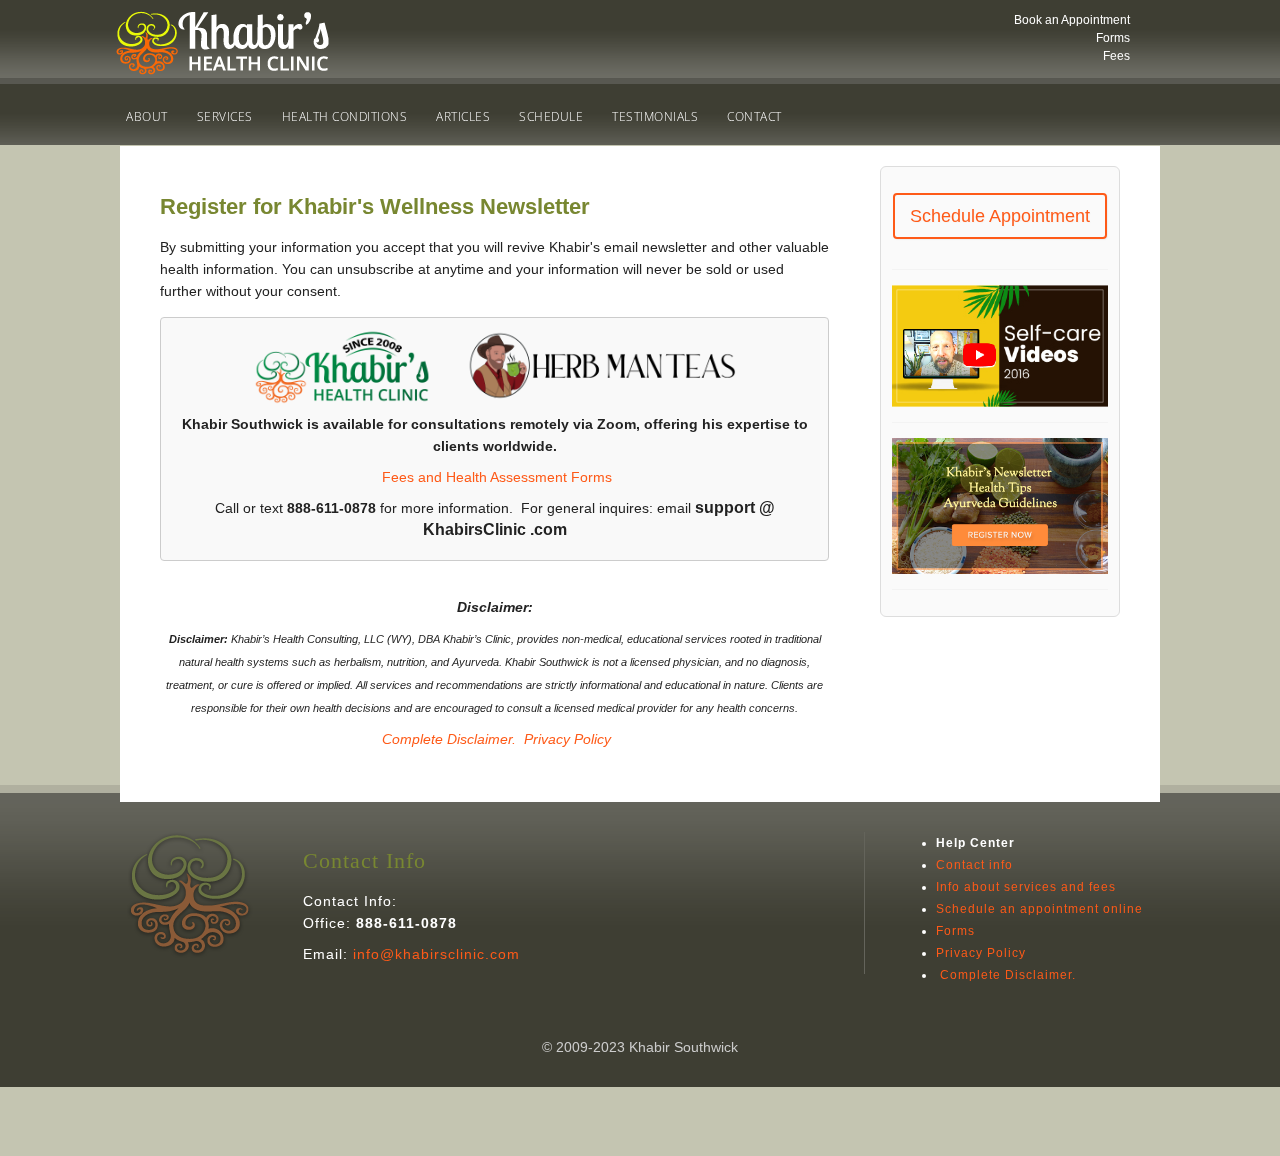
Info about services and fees (1026, 887)
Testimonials (655, 116)
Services (225, 116)
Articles (463, 116)
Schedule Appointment (1000, 216)
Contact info (974, 865)
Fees (1116, 56)
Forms (1113, 38)
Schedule (551, 116)
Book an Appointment (1072, 20)
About (147, 116)
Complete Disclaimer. (447, 739)
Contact (754, 116)
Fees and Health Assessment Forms (497, 477)
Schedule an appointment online (1039, 909)
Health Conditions (345, 116)
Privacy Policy (567, 739)
